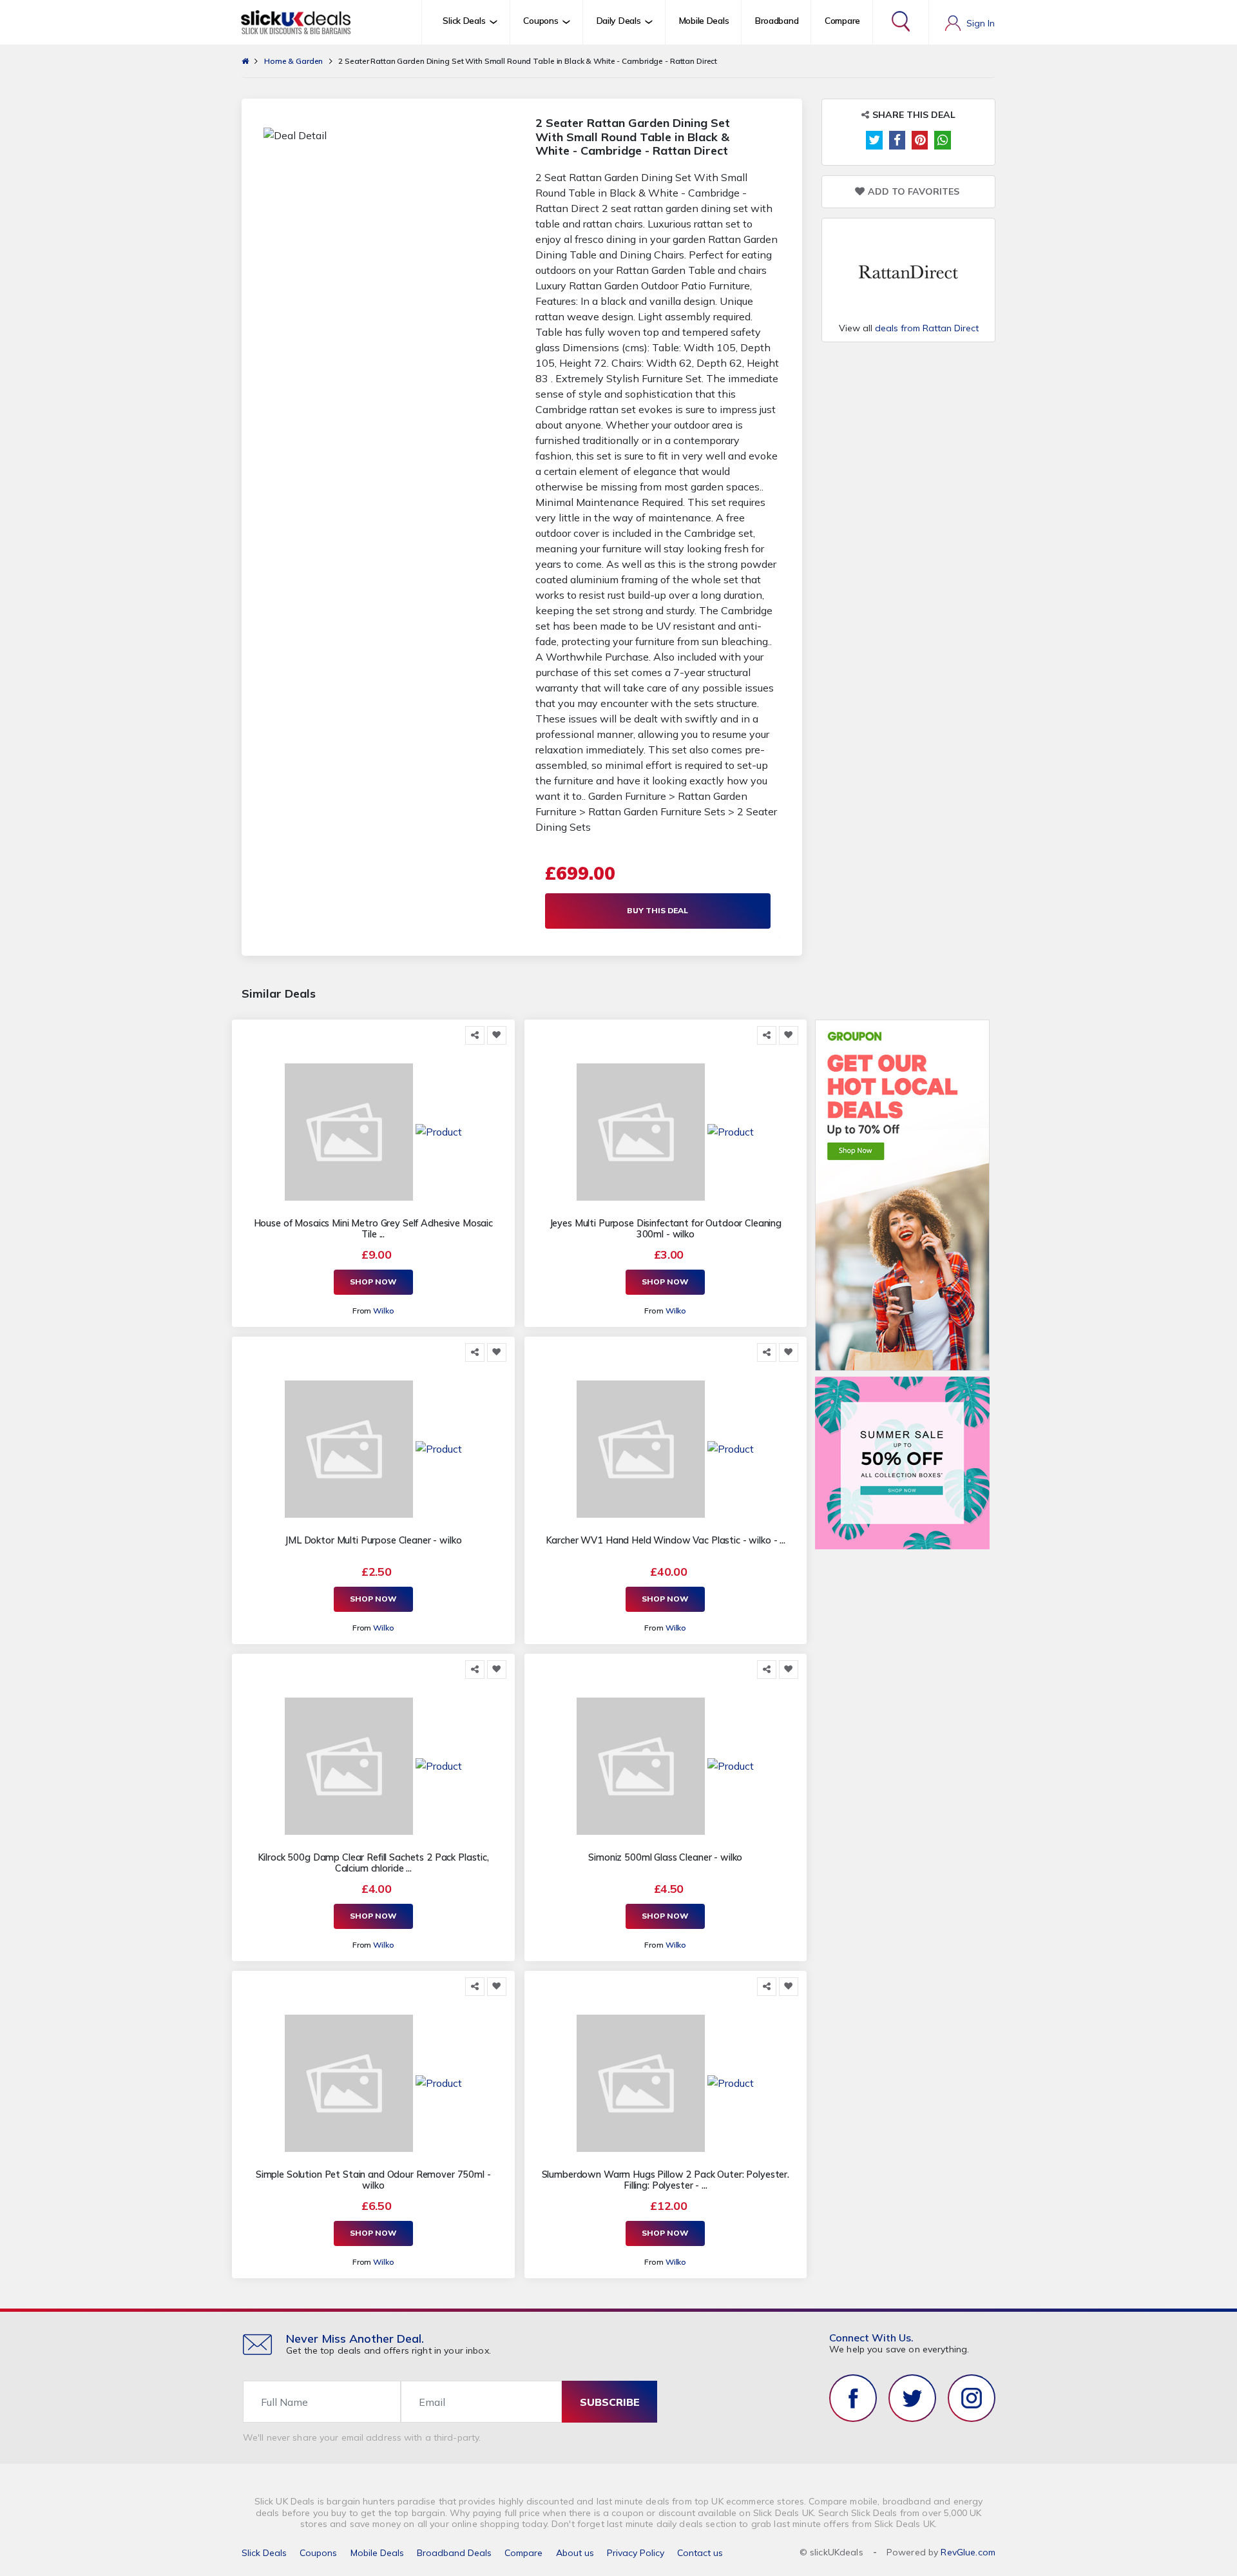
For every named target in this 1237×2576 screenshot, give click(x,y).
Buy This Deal (657, 910)
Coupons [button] (541, 21)
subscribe (610, 2402)
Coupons (318, 2553)
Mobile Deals (704, 21)
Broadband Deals (454, 2553)
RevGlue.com (968, 2552)
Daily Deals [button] (619, 21)
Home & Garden (293, 61)
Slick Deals (264, 2553)
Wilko (383, 1311)
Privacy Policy (636, 2553)
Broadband (777, 21)
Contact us (700, 2553)
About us (575, 2553)
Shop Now (373, 1282)
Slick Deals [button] (464, 21)
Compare (842, 21)
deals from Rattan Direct (927, 328)
